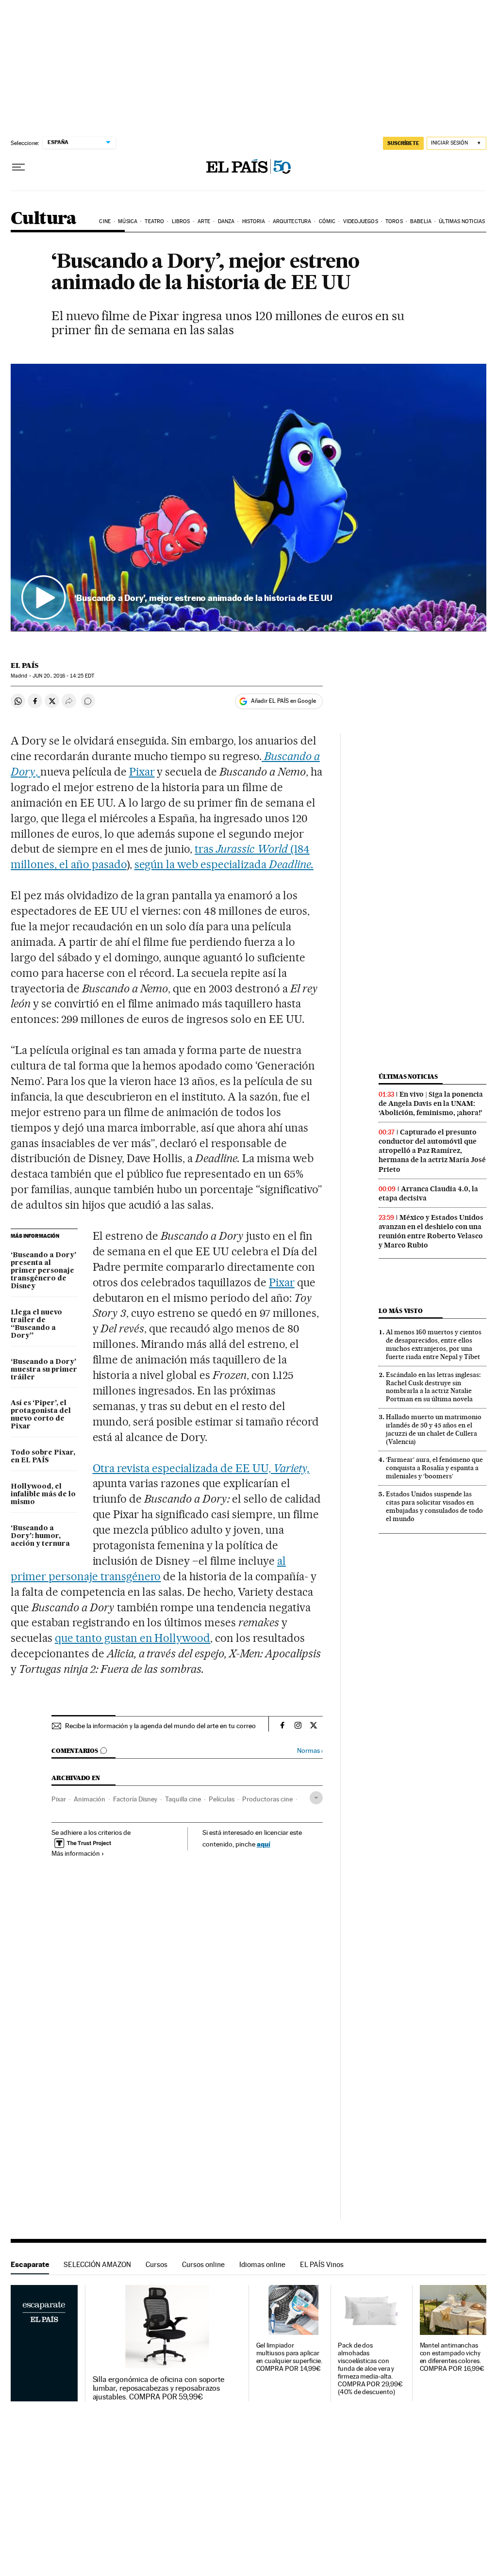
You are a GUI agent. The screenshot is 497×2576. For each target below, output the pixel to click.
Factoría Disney (135, 1799)
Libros (181, 221)
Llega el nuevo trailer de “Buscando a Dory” (36, 1324)
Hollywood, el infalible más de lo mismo (43, 1494)
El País (25, 665)
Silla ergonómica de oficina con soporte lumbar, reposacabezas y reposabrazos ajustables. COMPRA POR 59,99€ (159, 2388)
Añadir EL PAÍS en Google (283, 701)
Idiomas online (262, 2264)
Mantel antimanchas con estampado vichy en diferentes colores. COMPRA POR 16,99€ (452, 2357)
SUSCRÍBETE (403, 143)
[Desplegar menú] (18, 167)
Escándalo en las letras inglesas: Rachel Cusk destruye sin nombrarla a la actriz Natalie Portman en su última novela (433, 1387)
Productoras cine (267, 1799)
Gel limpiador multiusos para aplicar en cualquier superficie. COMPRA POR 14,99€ (289, 2357)
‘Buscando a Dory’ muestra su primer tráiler (44, 1370)
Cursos (157, 2264)
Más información (76, 1853)
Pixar (142, 772)
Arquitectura (292, 221)
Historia (254, 221)
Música (128, 221)
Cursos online (203, 2264)
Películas (222, 1799)
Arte (204, 221)
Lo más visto (400, 1311)
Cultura (44, 219)
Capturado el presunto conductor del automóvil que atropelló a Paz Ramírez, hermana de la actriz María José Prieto (432, 1150)
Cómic (327, 221)
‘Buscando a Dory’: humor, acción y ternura (40, 1536)
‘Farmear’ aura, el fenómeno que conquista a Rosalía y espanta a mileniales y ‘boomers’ (434, 1468)
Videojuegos (361, 221)
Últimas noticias (462, 221)
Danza (226, 221)
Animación (90, 1799)
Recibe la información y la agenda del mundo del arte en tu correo (160, 1726)
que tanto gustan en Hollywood (133, 1638)
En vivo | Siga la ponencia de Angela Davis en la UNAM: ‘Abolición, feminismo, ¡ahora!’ (431, 1103)
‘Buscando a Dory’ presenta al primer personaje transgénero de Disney (43, 1271)
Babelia (421, 221)
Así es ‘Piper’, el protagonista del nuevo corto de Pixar (41, 1415)
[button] (248, 497)
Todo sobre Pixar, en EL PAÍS (43, 1457)
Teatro (154, 221)
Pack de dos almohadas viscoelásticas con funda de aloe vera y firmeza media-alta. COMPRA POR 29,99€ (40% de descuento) (370, 2369)
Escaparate (30, 2264)
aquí (264, 1844)
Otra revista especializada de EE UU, (201, 1468)
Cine (105, 221)
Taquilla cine (183, 1799)
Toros (394, 221)
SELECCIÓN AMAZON (97, 2264)
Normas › (310, 1751)
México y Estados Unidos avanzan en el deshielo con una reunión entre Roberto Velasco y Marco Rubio (431, 1231)
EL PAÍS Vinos (322, 2264)
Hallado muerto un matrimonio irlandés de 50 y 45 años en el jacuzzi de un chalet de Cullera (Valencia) (434, 1429)
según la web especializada (224, 864)
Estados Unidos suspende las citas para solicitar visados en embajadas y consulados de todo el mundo (434, 1506)
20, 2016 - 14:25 (63, 676)
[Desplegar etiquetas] (316, 1798)
